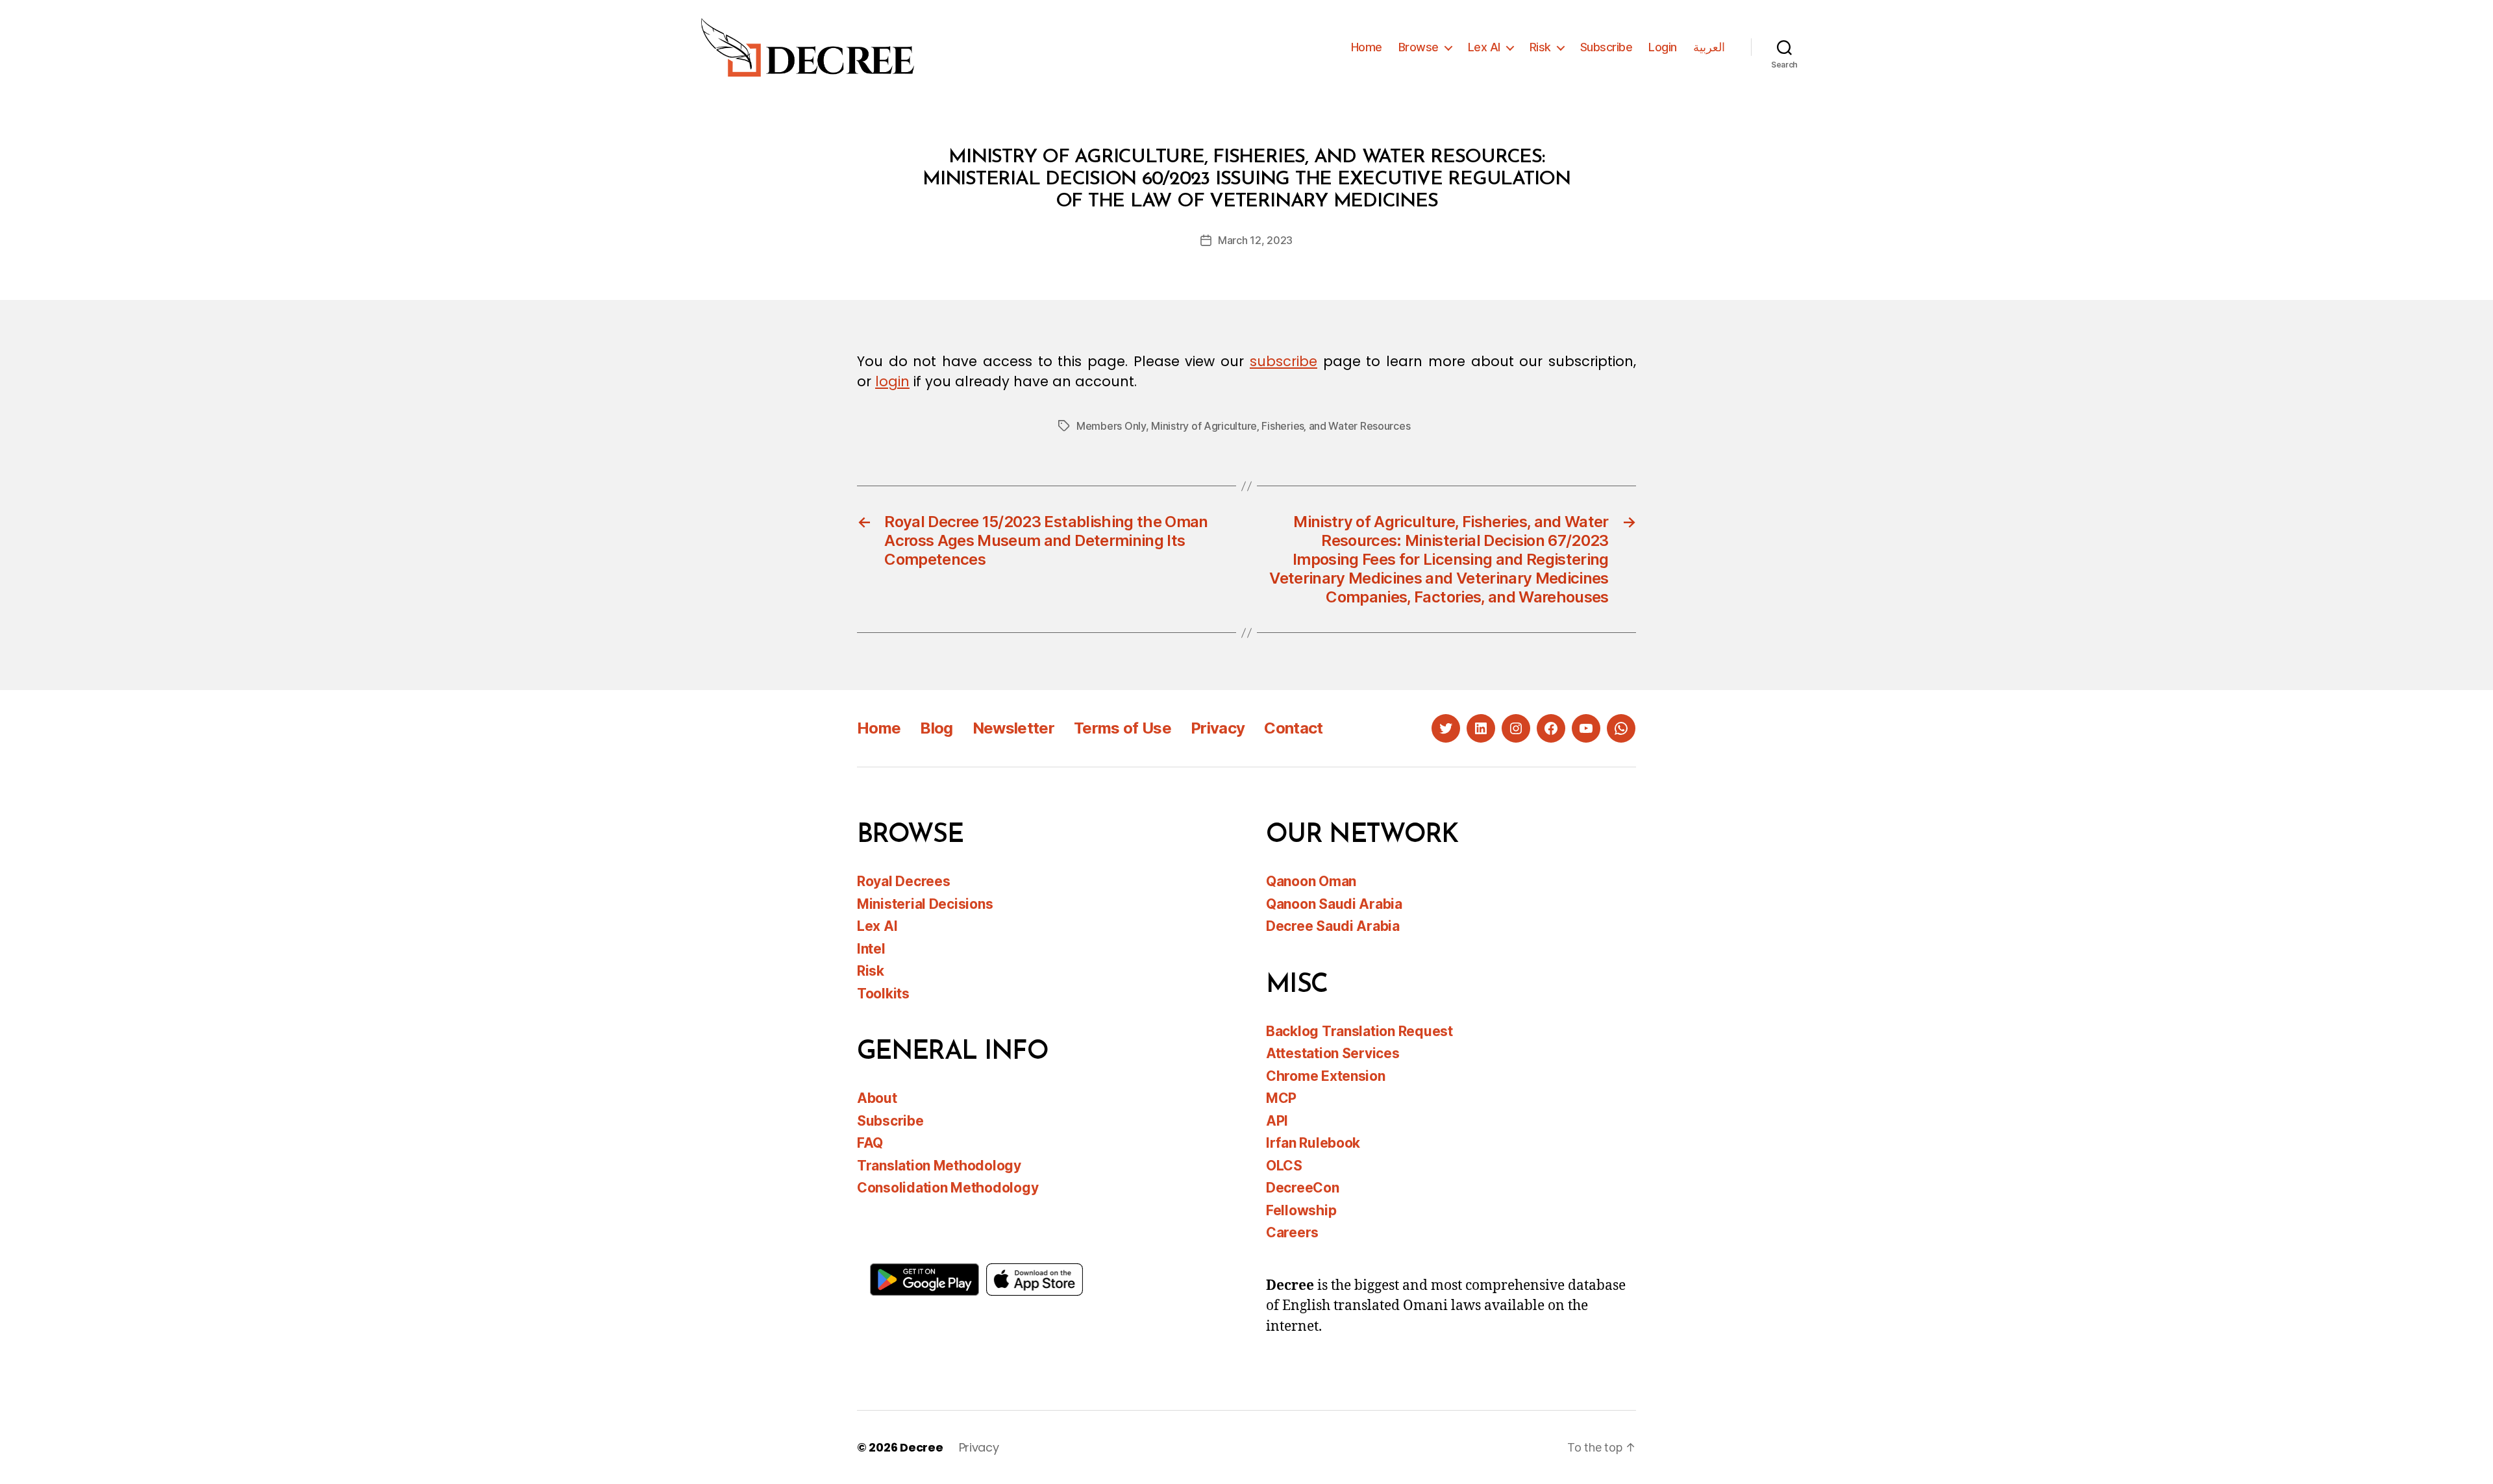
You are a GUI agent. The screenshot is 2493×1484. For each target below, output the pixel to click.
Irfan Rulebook (1313, 1143)
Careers (1292, 1232)
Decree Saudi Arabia (1333, 926)
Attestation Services (1333, 1053)
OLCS (1284, 1166)
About (877, 1098)
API (1277, 1121)
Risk (1540, 47)
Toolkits (883, 994)
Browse (1419, 47)
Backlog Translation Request (1359, 1031)
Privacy (1218, 728)
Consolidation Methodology (948, 1188)
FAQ (870, 1143)
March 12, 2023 (1255, 240)
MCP (1281, 1098)
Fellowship (1301, 1210)
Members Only (1111, 426)
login (892, 381)
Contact (1293, 728)
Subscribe (1606, 47)
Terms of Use (1122, 728)
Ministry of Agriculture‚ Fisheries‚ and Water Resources (1281, 426)
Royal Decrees (904, 881)
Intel (871, 949)
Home (1367, 47)
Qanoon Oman (1311, 881)
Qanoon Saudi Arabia (1334, 904)
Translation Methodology (939, 1166)
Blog (936, 728)
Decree (921, 1447)
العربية (1709, 47)
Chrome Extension (1326, 1076)
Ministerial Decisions (925, 904)
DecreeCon (1303, 1188)
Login (1663, 47)
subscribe (1284, 361)
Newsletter (1013, 728)
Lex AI (1484, 47)
